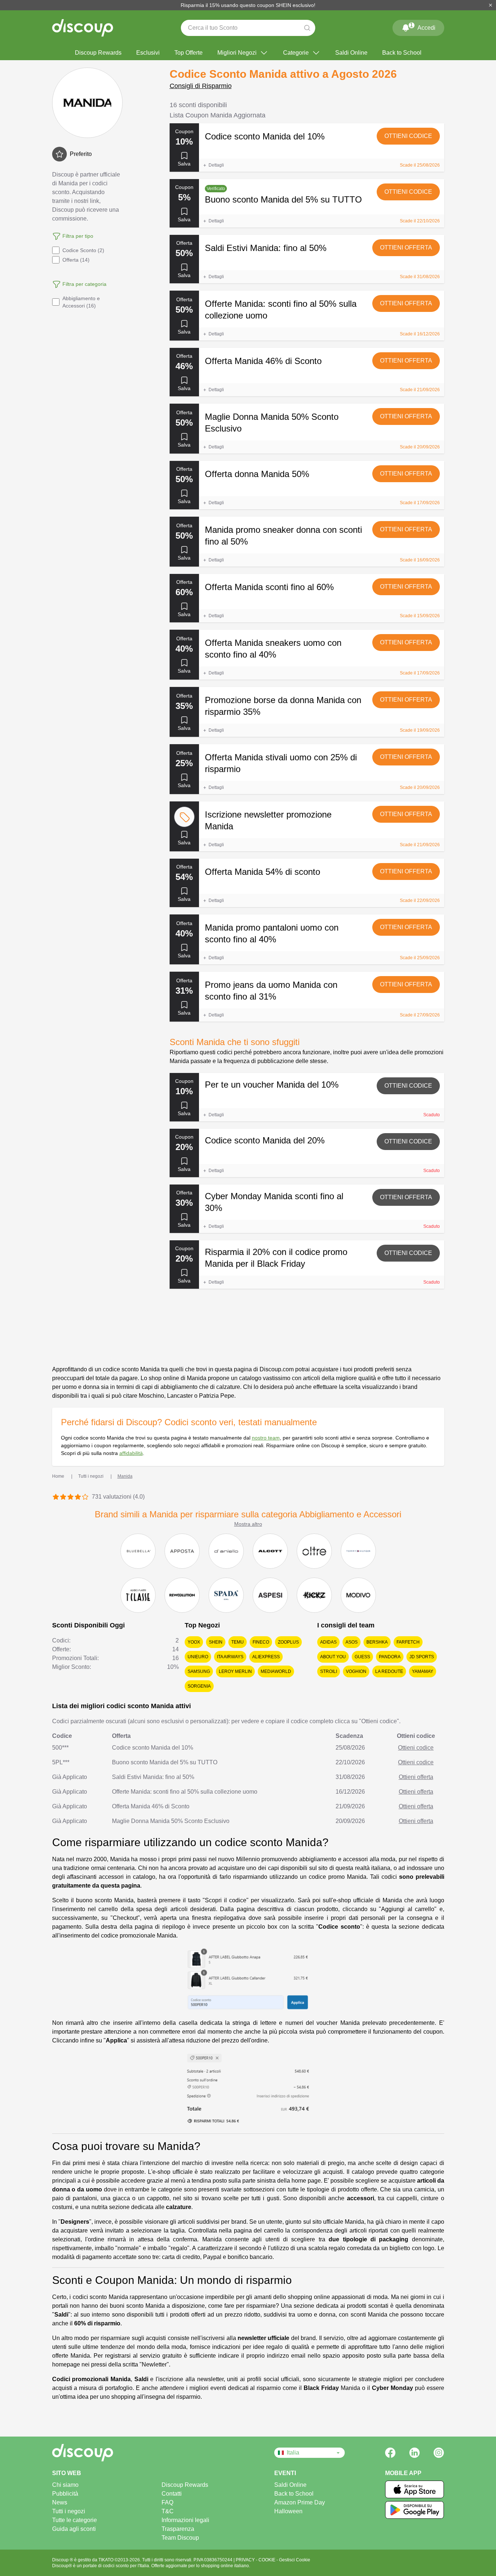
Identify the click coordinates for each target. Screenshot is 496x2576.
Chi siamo (65, 2485)
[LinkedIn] (414, 2453)
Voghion (356, 1671)
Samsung (199, 1671)
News (60, 2502)
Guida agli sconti (74, 2529)
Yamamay (423, 1671)
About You (333, 1657)
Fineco (261, 1642)
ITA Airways (230, 1657)
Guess (362, 1657)
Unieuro (198, 1657)
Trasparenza (178, 2529)
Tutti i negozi (69, 2511)
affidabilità (131, 1453)
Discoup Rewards (98, 53)
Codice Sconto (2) (83, 250)
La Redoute (389, 1671)
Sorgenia (199, 1686)
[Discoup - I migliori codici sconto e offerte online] (83, 28)
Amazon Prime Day (300, 2502)
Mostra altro (248, 1524)
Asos (352, 1642)
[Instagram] (439, 2453)
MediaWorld (276, 1671)
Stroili (329, 1671)
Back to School (402, 53)
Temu (238, 1642)
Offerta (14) (76, 260)
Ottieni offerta (406, 248)
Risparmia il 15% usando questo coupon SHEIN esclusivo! (248, 5)
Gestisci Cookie (295, 2560)
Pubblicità (65, 2494)
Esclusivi (148, 53)
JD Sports (422, 1657)
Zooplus (288, 1642)
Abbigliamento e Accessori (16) (81, 302)
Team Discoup (180, 2538)
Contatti (172, 2494)
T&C (168, 2511)
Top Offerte (189, 53)
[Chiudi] (490, 5)
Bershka (377, 1642)
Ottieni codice (408, 136)
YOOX (194, 1642)
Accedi (423, 26)
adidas (328, 1642)
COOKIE (267, 2560)
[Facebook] (390, 2453)
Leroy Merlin (235, 1671)
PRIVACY (246, 2560)
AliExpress (266, 1657)
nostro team (266, 1438)
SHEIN (216, 1642)
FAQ (167, 2502)
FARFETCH (408, 1642)
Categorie (296, 53)
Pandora (390, 1657)
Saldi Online (351, 53)
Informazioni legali (185, 2520)
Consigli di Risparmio (201, 86)
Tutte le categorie (75, 2520)
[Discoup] (108, 2453)
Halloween (288, 2511)
